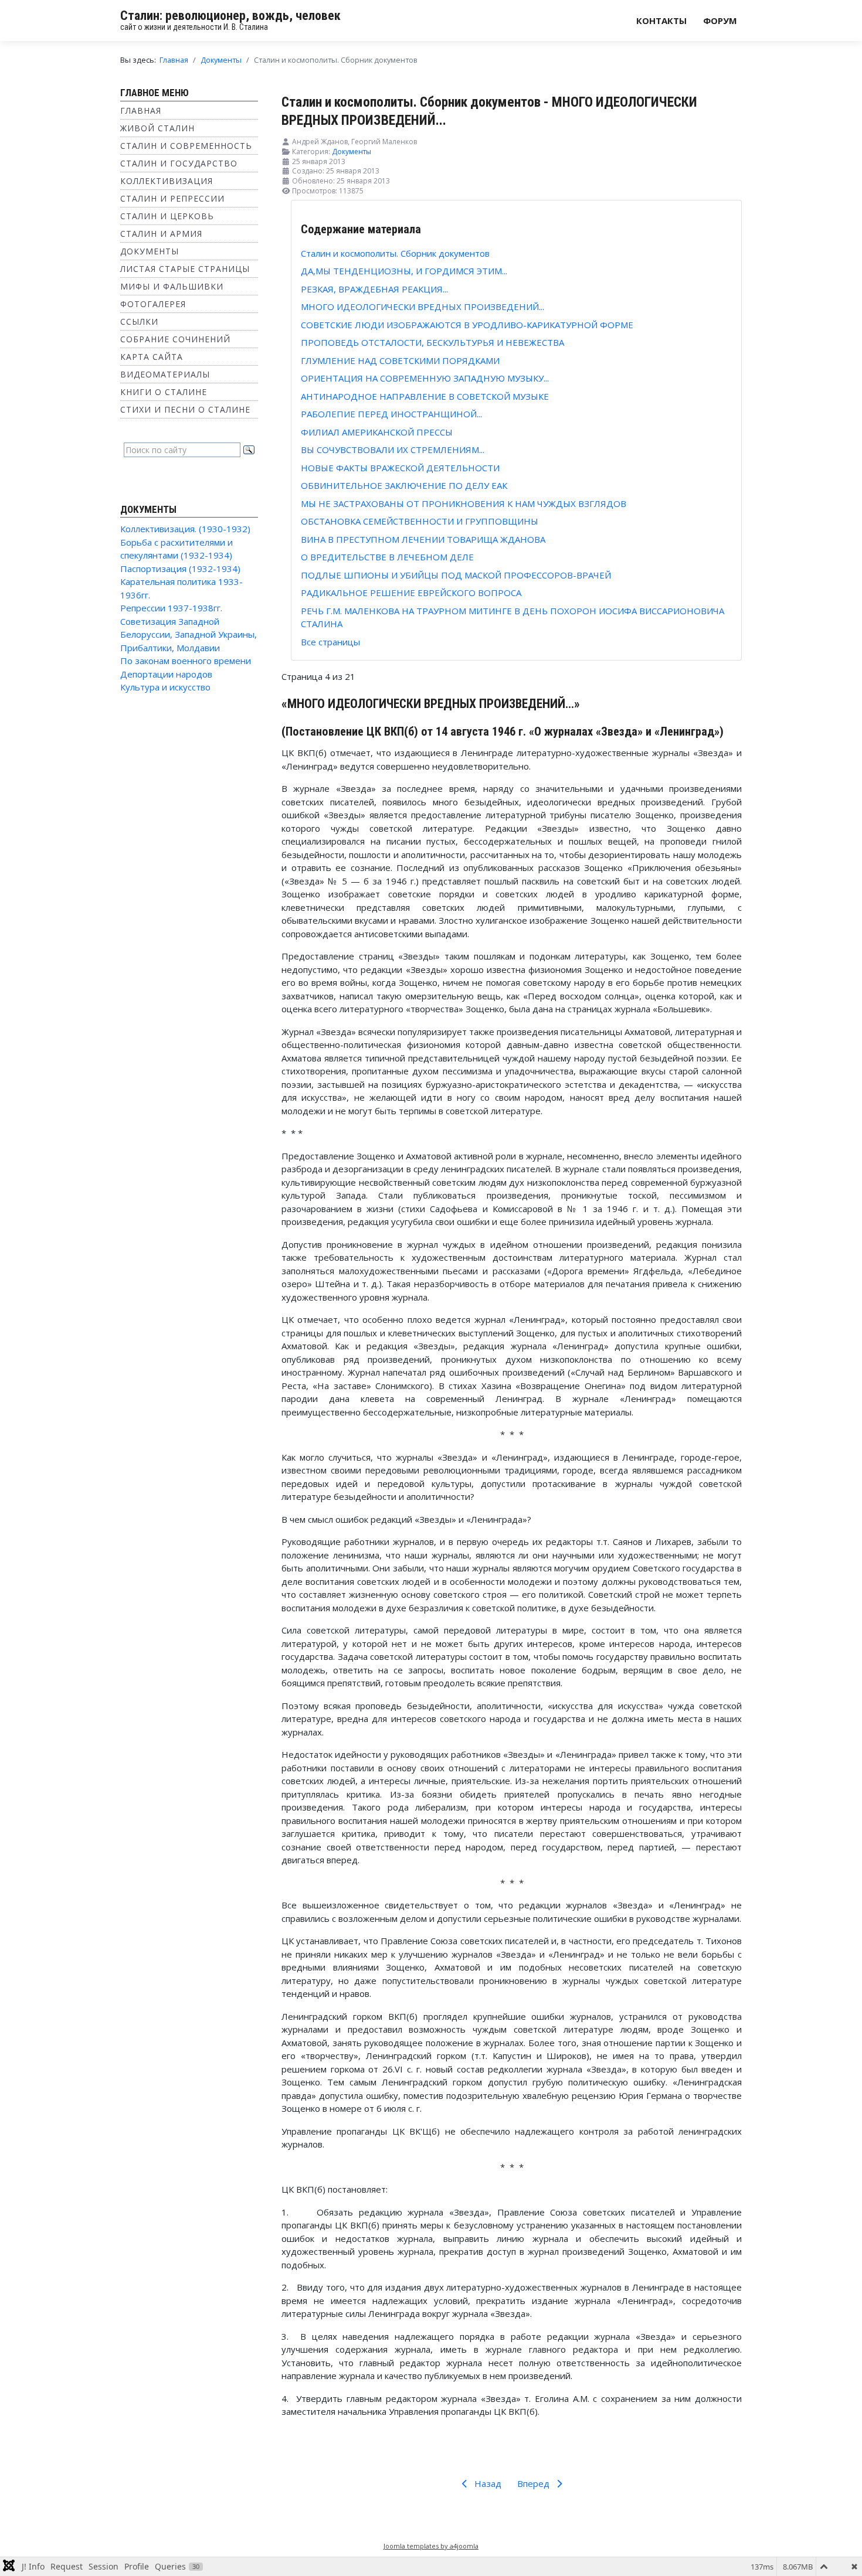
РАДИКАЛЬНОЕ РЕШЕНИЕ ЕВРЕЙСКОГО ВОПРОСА (411, 593)
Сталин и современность (186, 146)
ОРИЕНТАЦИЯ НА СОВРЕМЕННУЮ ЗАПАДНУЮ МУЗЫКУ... (425, 378)
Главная (141, 110)
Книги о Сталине (164, 392)
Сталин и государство (179, 163)
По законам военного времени (186, 661)
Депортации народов (166, 674)
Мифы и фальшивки (172, 286)
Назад (487, 2483)
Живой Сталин (157, 128)
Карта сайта (152, 357)
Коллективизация (167, 181)
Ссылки (139, 321)
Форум (720, 21)
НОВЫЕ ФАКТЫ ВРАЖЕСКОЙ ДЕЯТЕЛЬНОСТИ (400, 468)
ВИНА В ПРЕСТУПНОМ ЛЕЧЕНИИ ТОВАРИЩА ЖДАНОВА (423, 539)
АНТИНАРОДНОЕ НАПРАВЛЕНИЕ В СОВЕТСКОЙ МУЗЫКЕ (425, 396)
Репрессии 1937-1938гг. (171, 608)
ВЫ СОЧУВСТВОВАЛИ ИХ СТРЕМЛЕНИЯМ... (393, 450)
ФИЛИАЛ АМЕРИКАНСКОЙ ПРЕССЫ (377, 432)
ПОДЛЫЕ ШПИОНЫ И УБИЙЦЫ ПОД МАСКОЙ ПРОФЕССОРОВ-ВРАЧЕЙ (456, 575)
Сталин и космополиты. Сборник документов (395, 253)
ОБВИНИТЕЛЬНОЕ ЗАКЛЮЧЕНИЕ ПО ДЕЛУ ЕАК (404, 485)
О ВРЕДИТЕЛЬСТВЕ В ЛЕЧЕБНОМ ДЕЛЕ (387, 557)
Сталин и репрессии (172, 198)
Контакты (661, 21)
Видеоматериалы (165, 374)
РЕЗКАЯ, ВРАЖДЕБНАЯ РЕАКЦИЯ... (374, 289)
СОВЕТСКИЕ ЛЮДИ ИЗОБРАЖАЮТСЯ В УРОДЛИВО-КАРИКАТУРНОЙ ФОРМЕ (467, 325)
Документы (150, 251)
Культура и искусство (165, 687)
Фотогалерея (153, 304)
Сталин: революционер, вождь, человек (230, 16)
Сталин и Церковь (167, 216)
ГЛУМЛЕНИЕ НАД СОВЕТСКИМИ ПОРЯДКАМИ (400, 360)
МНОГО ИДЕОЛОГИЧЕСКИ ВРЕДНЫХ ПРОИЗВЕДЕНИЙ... (422, 307)
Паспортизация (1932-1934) (180, 569)
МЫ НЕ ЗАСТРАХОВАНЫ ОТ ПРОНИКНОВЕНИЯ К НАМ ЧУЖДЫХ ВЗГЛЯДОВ (464, 503)
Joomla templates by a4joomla (431, 2546)
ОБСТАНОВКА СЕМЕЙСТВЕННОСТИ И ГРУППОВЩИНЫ (420, 521)
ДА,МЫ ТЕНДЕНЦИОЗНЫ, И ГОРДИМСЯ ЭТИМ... (404, 271)
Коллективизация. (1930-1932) (185, 529)
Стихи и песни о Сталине (185, 409)
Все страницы (330, 642)
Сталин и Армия (161, 234)
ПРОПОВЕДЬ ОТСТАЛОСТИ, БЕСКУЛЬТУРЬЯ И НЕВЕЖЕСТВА (432, 342)
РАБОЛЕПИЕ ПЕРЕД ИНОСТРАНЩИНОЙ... (391, 414)
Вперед (534, 2483)
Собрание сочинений (175, 339)
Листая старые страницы (185, 269)
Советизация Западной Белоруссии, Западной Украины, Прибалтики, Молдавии (189, 634)
